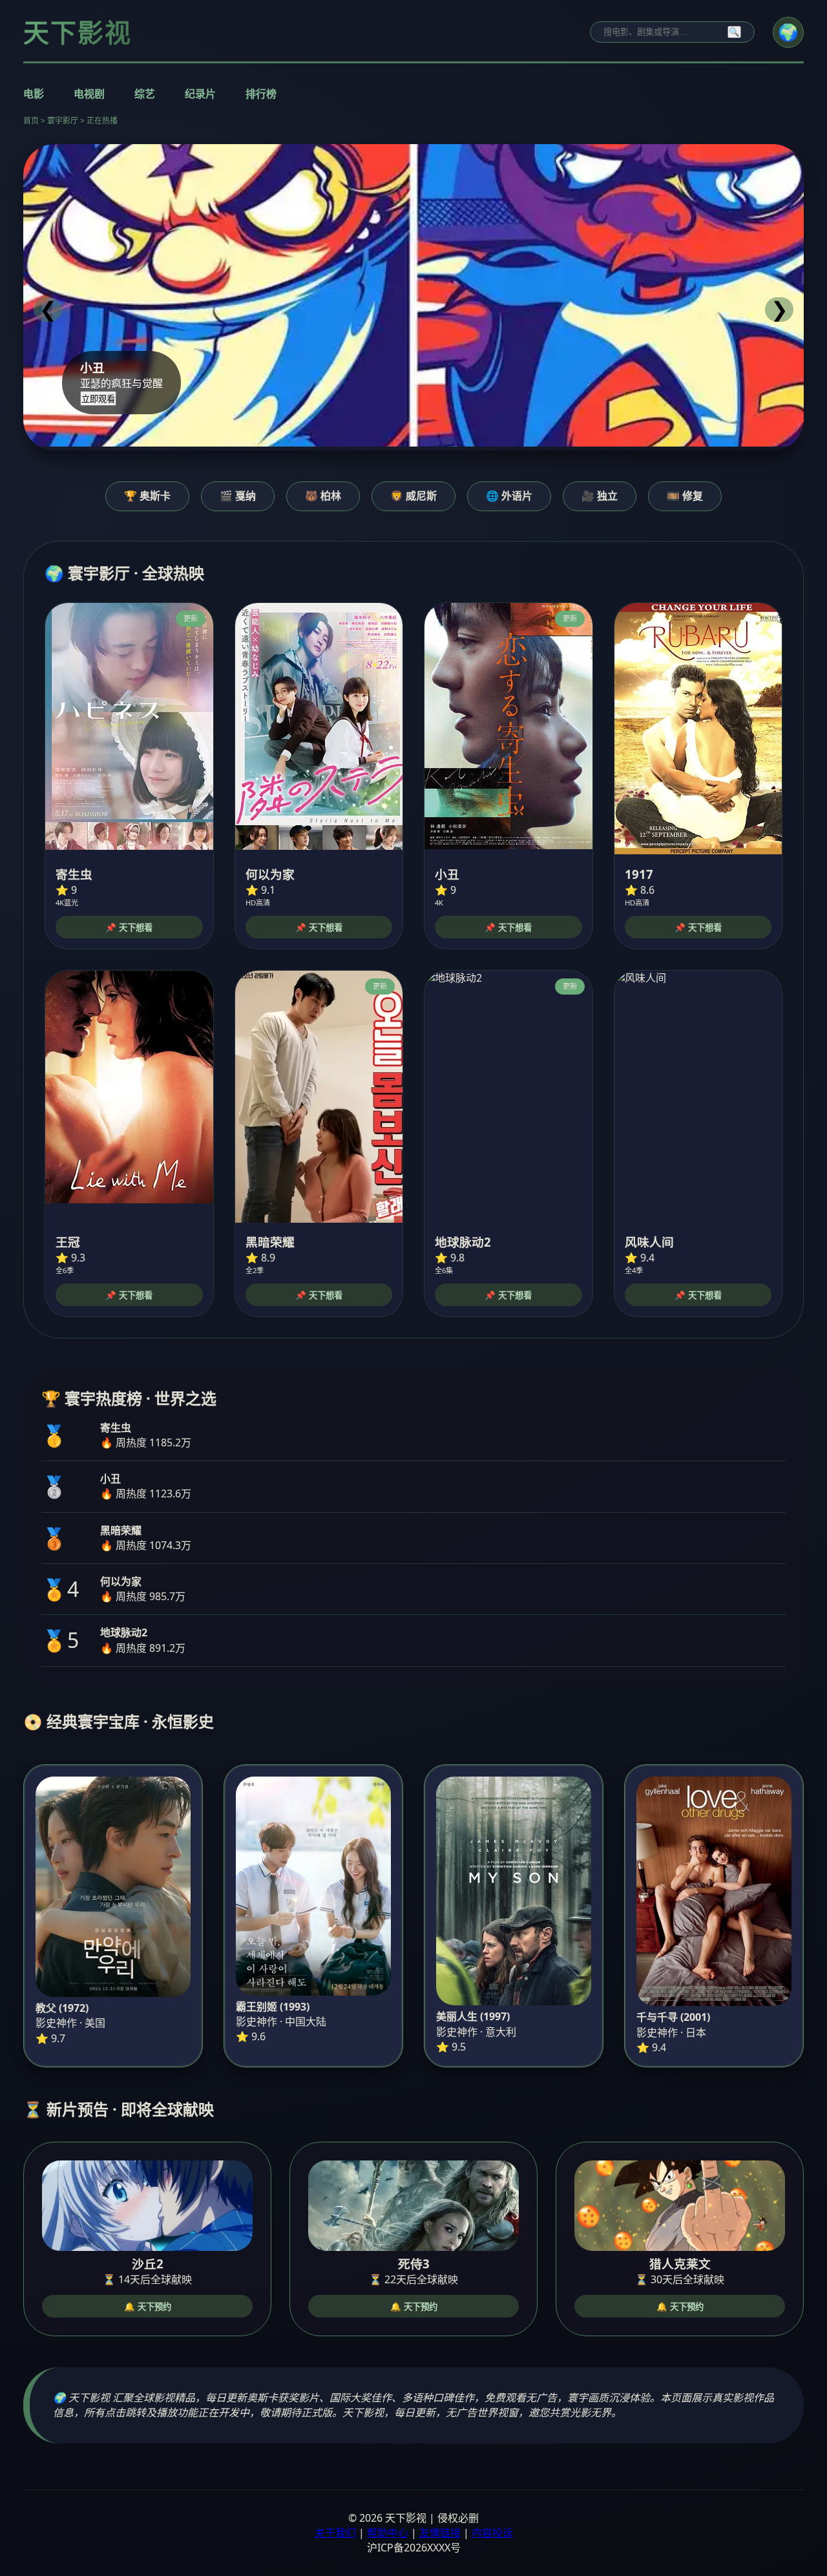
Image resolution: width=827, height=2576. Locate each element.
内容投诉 (492, 2533)
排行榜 (261, 94)
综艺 (145, 94)
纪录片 (200, 94)
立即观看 (98, 399)
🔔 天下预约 (148, 2307)
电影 (34, 94)
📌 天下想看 (129, 928)
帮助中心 (388, 2533)
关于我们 (335, 2533)
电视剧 (89, 94)
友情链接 (440, 2533)
